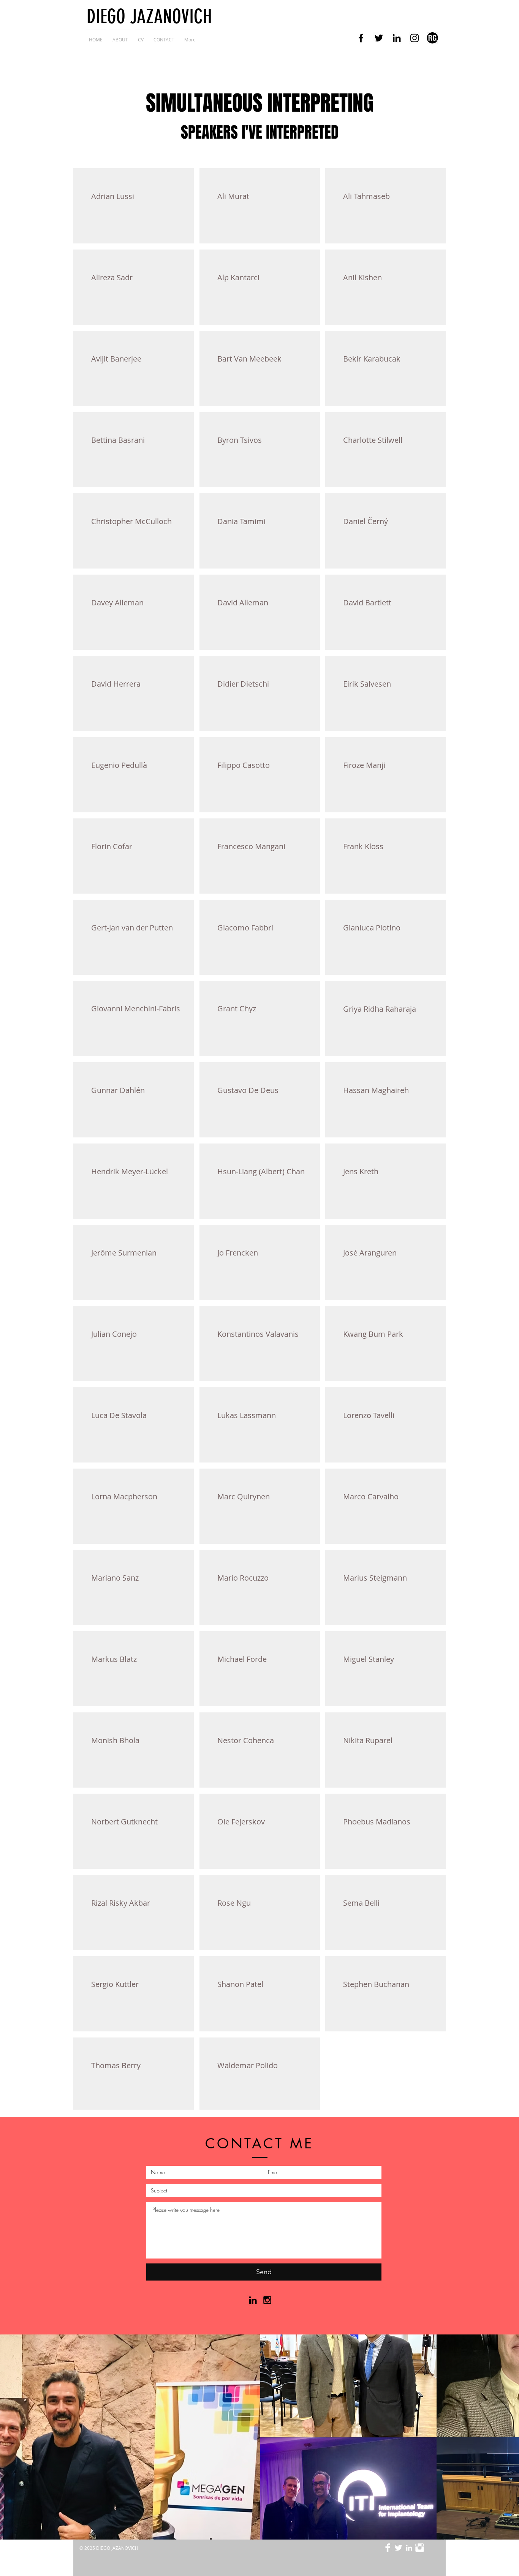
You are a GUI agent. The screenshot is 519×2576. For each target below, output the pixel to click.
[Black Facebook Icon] (361, 38)
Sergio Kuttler (115, 1984)
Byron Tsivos (240, 440)
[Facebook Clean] (388, 2548)
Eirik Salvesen (367, 684)
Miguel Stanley (369, 1659)
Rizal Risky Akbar (121, 1903)
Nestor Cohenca (246, 1740)
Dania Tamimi (241, 521)
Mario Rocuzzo (243, 1578)
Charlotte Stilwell (373, 440)
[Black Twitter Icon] (379, 38)
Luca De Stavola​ (119, 1415)
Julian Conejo (114, 1334)
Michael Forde (242, 1659)
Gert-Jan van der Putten (132, 928)
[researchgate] (432, 38)
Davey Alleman (117, 603)
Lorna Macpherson (124, 1496)
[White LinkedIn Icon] (409, 2548)
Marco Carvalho (371, 1496)
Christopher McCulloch (131, 521)
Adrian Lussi (113, 196)
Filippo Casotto (244, 765)
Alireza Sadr (112, 277)
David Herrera (116, 684)
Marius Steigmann (375, 1578)
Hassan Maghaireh (376, 1090)
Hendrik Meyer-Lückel (130, 1171)
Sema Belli (361, 1903)
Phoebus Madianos (377, 1822)
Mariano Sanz (115, 1578)
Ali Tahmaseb (366, 196)
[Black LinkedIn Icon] (397, 38)
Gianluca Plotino (372, 928)
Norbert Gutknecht (124, 1822)
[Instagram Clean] (420, 2548)
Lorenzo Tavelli (369, 1415)
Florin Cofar (112, 846)
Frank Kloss (363, 846)
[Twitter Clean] (398, 2548)
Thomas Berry (116, 2065)
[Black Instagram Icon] (415, 38)
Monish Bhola (115, 1740)
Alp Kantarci (238, 277)
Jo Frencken (238, 1253)
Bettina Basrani (118, 440)
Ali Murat (233, 196)
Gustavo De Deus (248, 1090)
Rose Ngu (234, 1903)
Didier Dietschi (243, 684)
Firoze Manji (364, 765)
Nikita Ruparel (368, 1740)
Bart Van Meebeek (249, 359)
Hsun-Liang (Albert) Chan (261, 1171)
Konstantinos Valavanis (258, 1334)
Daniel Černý (366, 521)
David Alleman (243, 603)
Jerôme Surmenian (124, 1253)
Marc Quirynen (244, 1496)
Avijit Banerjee (116, 359)
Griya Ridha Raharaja (380, 1009)
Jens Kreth (361, 1171)
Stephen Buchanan (376, 1984)
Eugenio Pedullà (119, 765)
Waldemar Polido (248, 2065)
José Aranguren (370, 1253)
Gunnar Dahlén (118, 1090)
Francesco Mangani (251, 846)
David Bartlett (367, 603)
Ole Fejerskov (241, 1822)
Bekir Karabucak (372, 359)
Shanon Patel (240, 1984)
